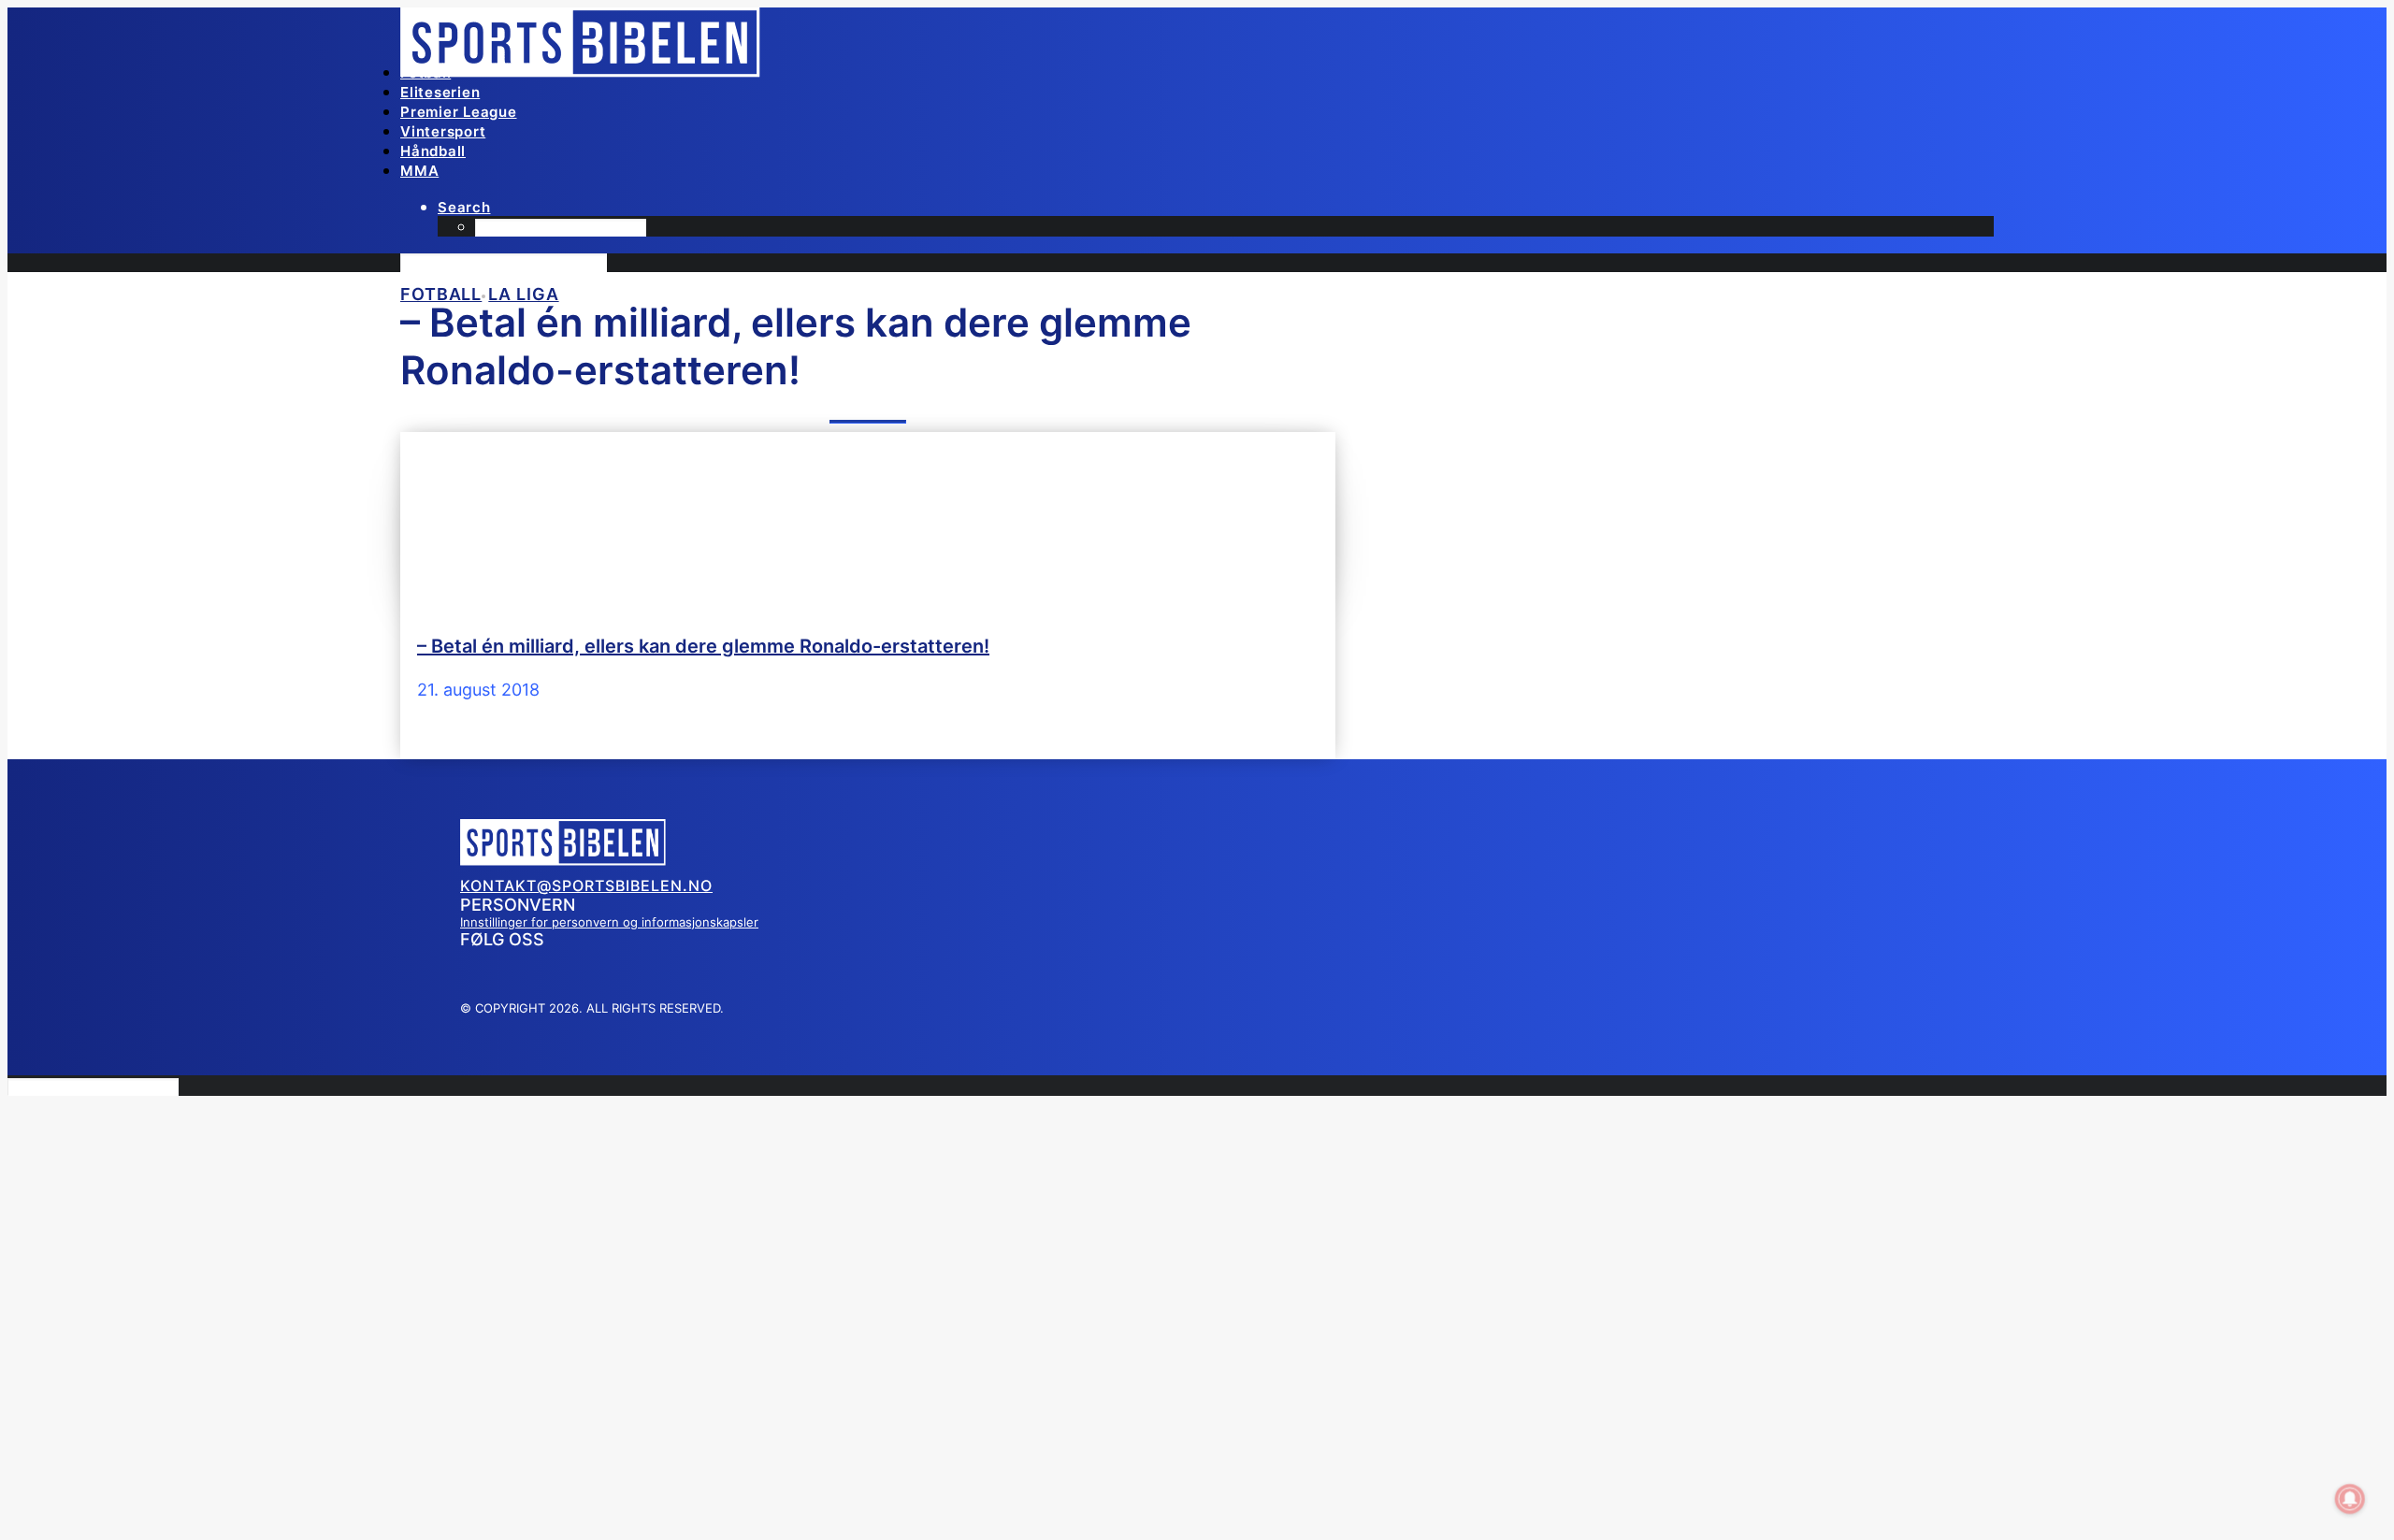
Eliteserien (440, 92)
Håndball (433, 151)
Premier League (459, 112)
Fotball (425, 72)
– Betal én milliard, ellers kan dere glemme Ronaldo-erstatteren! (703, 646)
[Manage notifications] (2350, 1499)
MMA (419, 171)
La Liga (523, 294)
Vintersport (443, 131)
